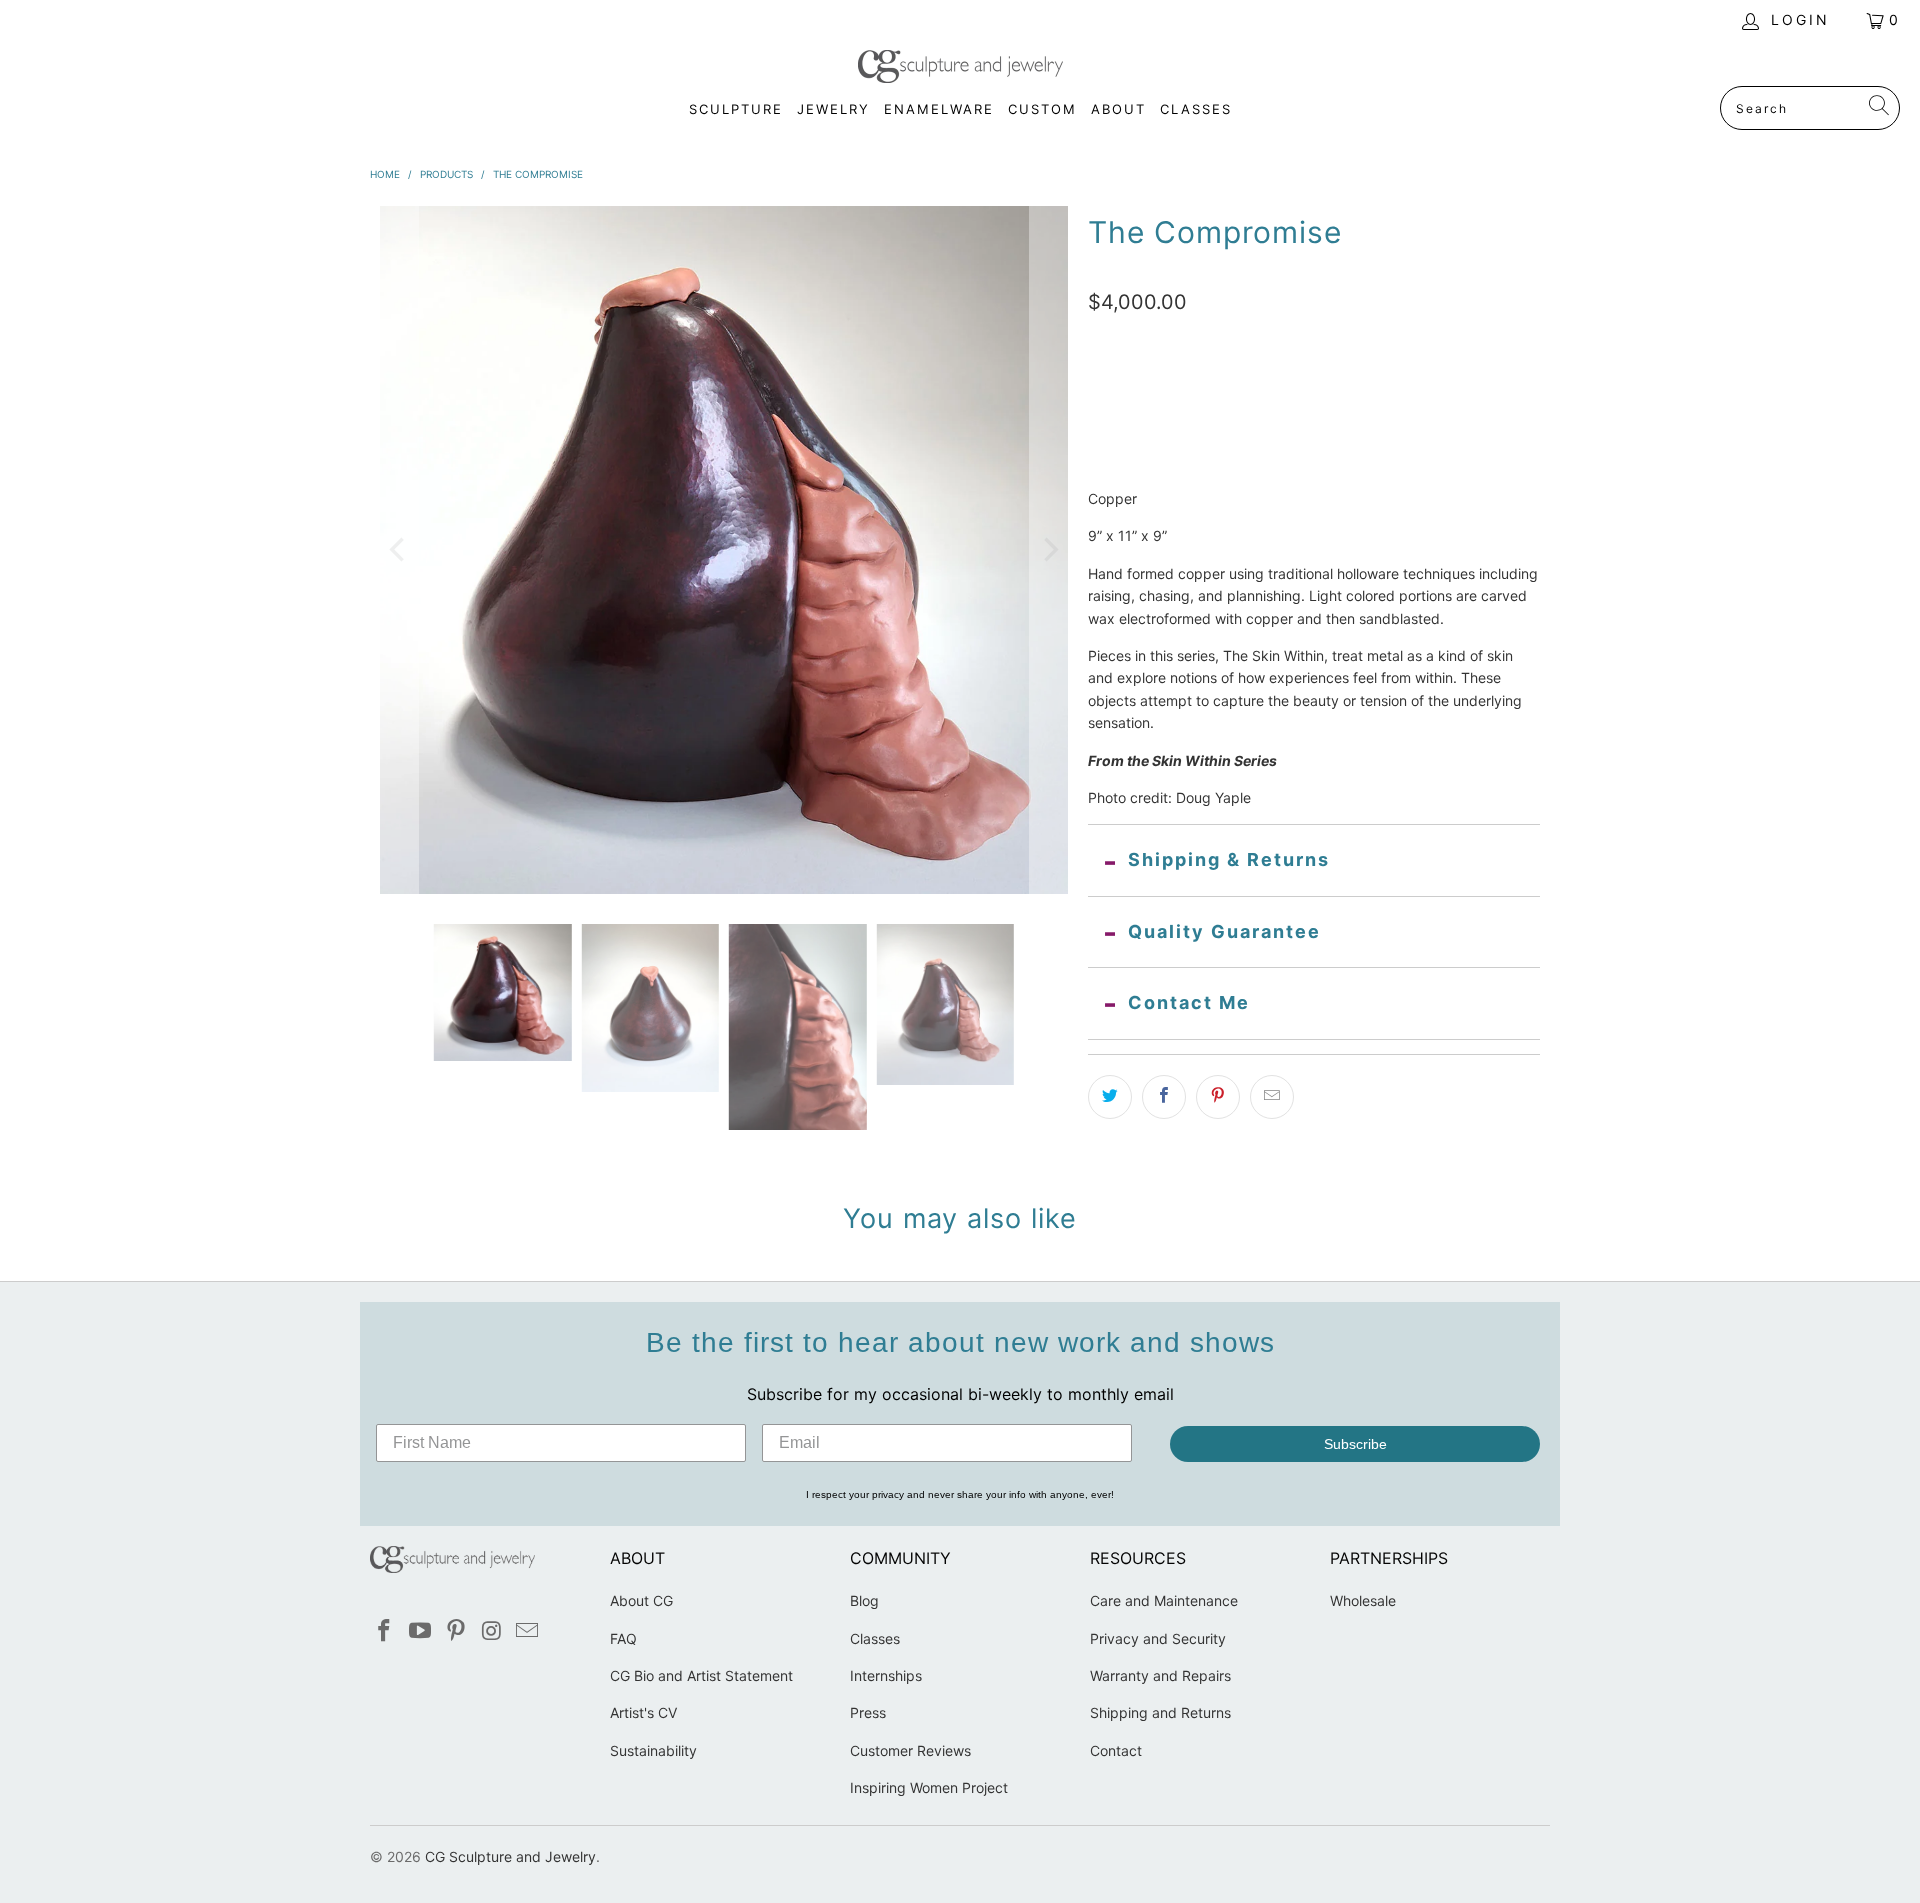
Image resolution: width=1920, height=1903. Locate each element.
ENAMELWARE (939, 109)
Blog (864, 1600)
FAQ (623, 1638)
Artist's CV (643, 1712)
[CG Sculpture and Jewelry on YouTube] (421, 1631)
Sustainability (653, 1750)
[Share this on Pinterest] (1218, 1097)
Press (868, 1712)
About (1118, 109)
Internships (886, 1675)
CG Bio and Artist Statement (701, 1675)
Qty (1099, 406)
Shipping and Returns (1160, 1712)
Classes (875, 1638)
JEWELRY (833, 109)
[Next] (1049, 550)
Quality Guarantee (1224, 931)
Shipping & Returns (1229, 859)
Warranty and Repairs (1160, 1675)
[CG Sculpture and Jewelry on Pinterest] (456, 1631)
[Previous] (399, 550)
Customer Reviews (910, 1750)
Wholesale (1363, 1600)
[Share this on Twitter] (1110, 1097)
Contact (1116, 1750)
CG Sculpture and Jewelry (510, 1856)
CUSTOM (1042, 109)
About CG (641, 1600)
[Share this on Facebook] (1164, 1097)
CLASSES (1196, 109)
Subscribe (1355, 1444)
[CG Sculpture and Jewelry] (960, 68)
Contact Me (1189, 1002)
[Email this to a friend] (1272, 1097)
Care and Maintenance (1164, 1600)
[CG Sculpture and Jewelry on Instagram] (492, 1631)
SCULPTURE (736, 109)
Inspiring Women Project (929, 1787)
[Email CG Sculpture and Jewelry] (528, 1631)
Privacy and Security (1158, 1638)
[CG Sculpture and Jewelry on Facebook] (385, 1631)
